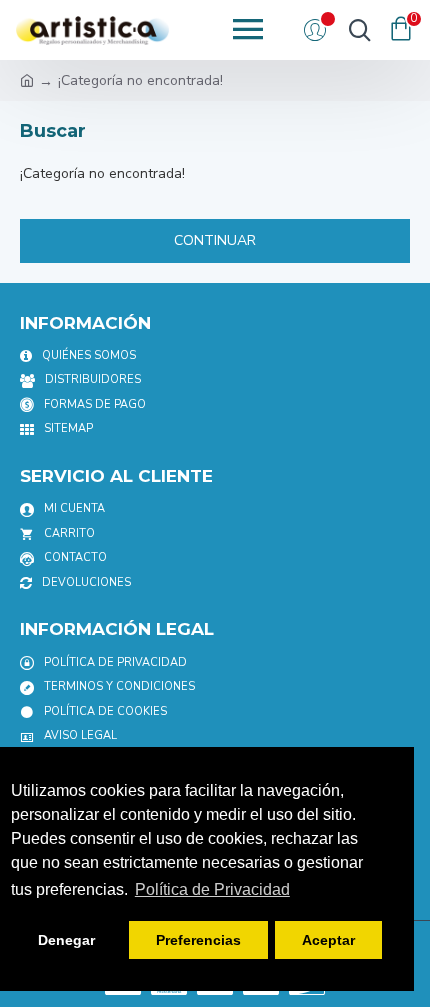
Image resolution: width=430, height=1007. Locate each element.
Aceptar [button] (328, 940)
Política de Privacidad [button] (212, 889)
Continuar (215, 240)
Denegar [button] (66, 940)
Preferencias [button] (198, 940)
